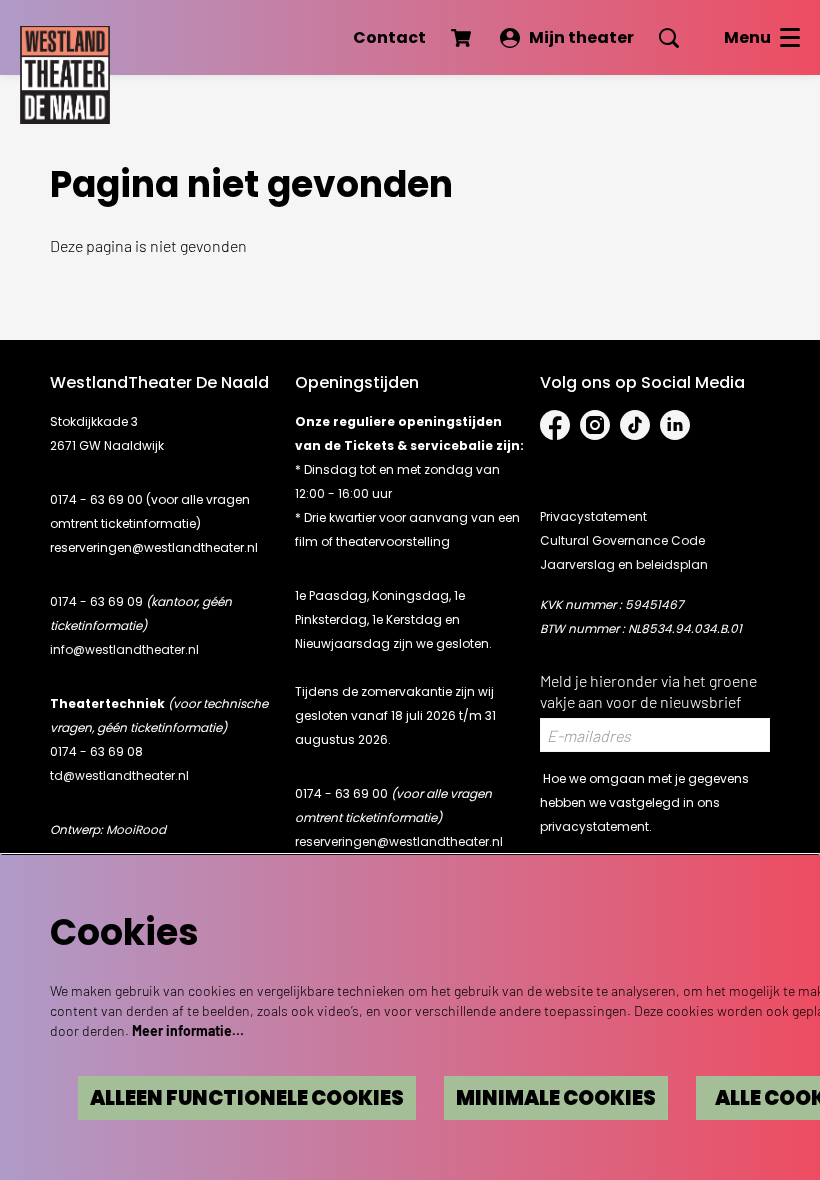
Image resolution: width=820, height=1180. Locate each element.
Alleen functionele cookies (247, 1098)
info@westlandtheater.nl (124, 649)
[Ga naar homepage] (65, 70)
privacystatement (594, 826)
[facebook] (555, 425)
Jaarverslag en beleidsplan (624, 564)
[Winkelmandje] (463, 38)
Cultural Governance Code (622, 540)
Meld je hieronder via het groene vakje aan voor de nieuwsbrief (648, 691)
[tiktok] (635, 425)
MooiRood (136, 829)
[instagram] (595, 425)
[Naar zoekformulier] (669, 38)
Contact (389, 37)
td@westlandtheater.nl (119, 775)
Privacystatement (593, 516)
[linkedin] (675, 425)
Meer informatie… (188, 1030)
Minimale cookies (556, 1098)
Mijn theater (581, 37)
